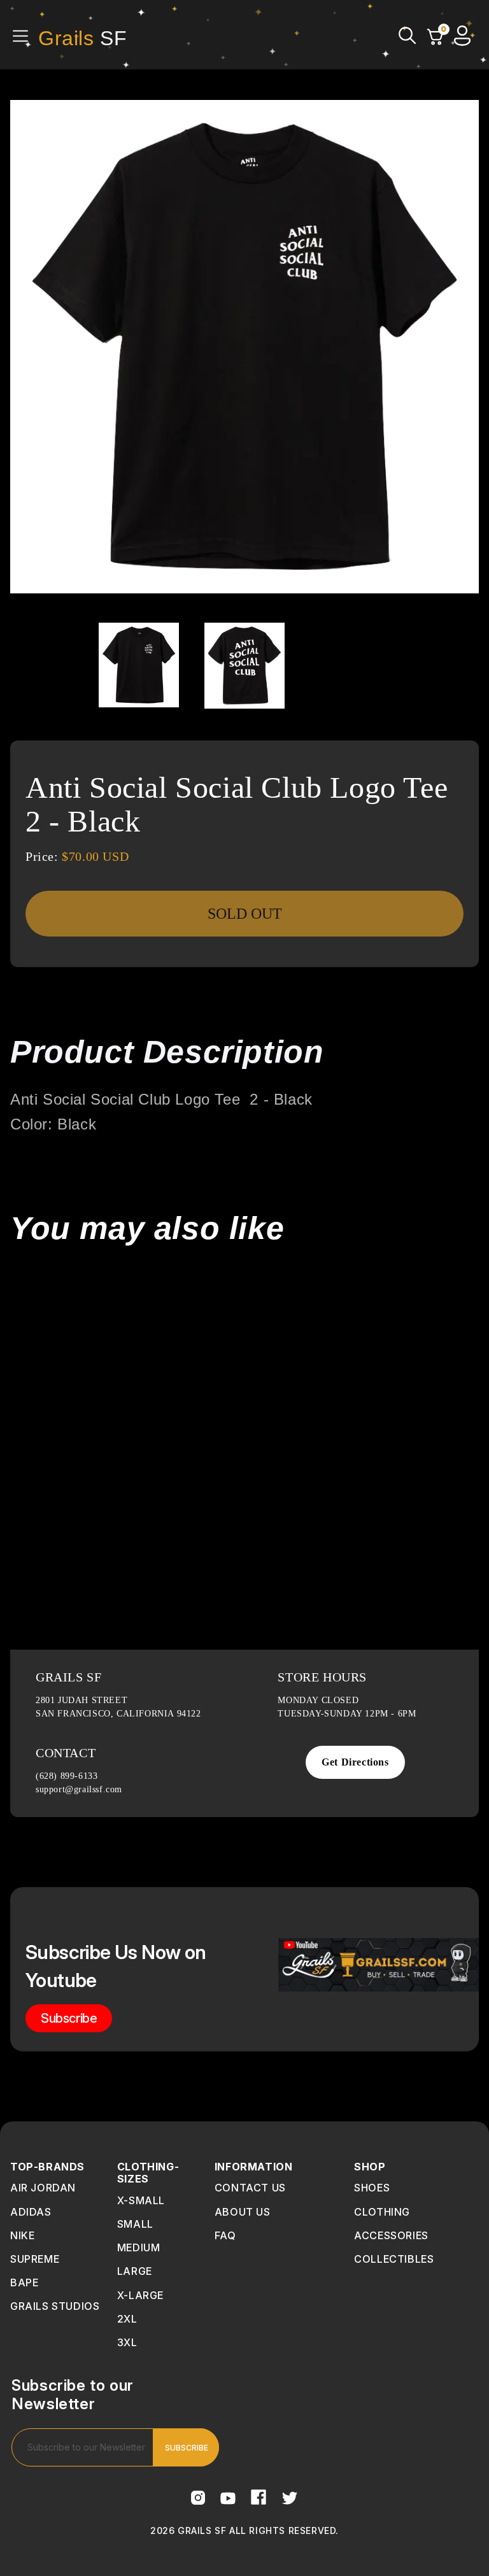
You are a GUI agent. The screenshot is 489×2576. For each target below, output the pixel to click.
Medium (139, 2247)
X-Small (141, 2200)
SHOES (372, 2188)
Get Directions (355, 1762)
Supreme (35, 2259)
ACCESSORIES (391, 2235)
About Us (243, 2212)
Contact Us (250, 2188)
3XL (127, 2342)
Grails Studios (55, 2306)
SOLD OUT (245, 914)
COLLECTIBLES (394, 2259)
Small (135, 2224)
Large (135, 2271)
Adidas (31, 2212)
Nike (22, 2235)
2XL (127, 2319)
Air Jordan (43, 2188)
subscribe (69, 2018)
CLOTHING (382, 2212)
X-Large (140, 2295)
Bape (24, 2282)
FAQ (225, 2235)
